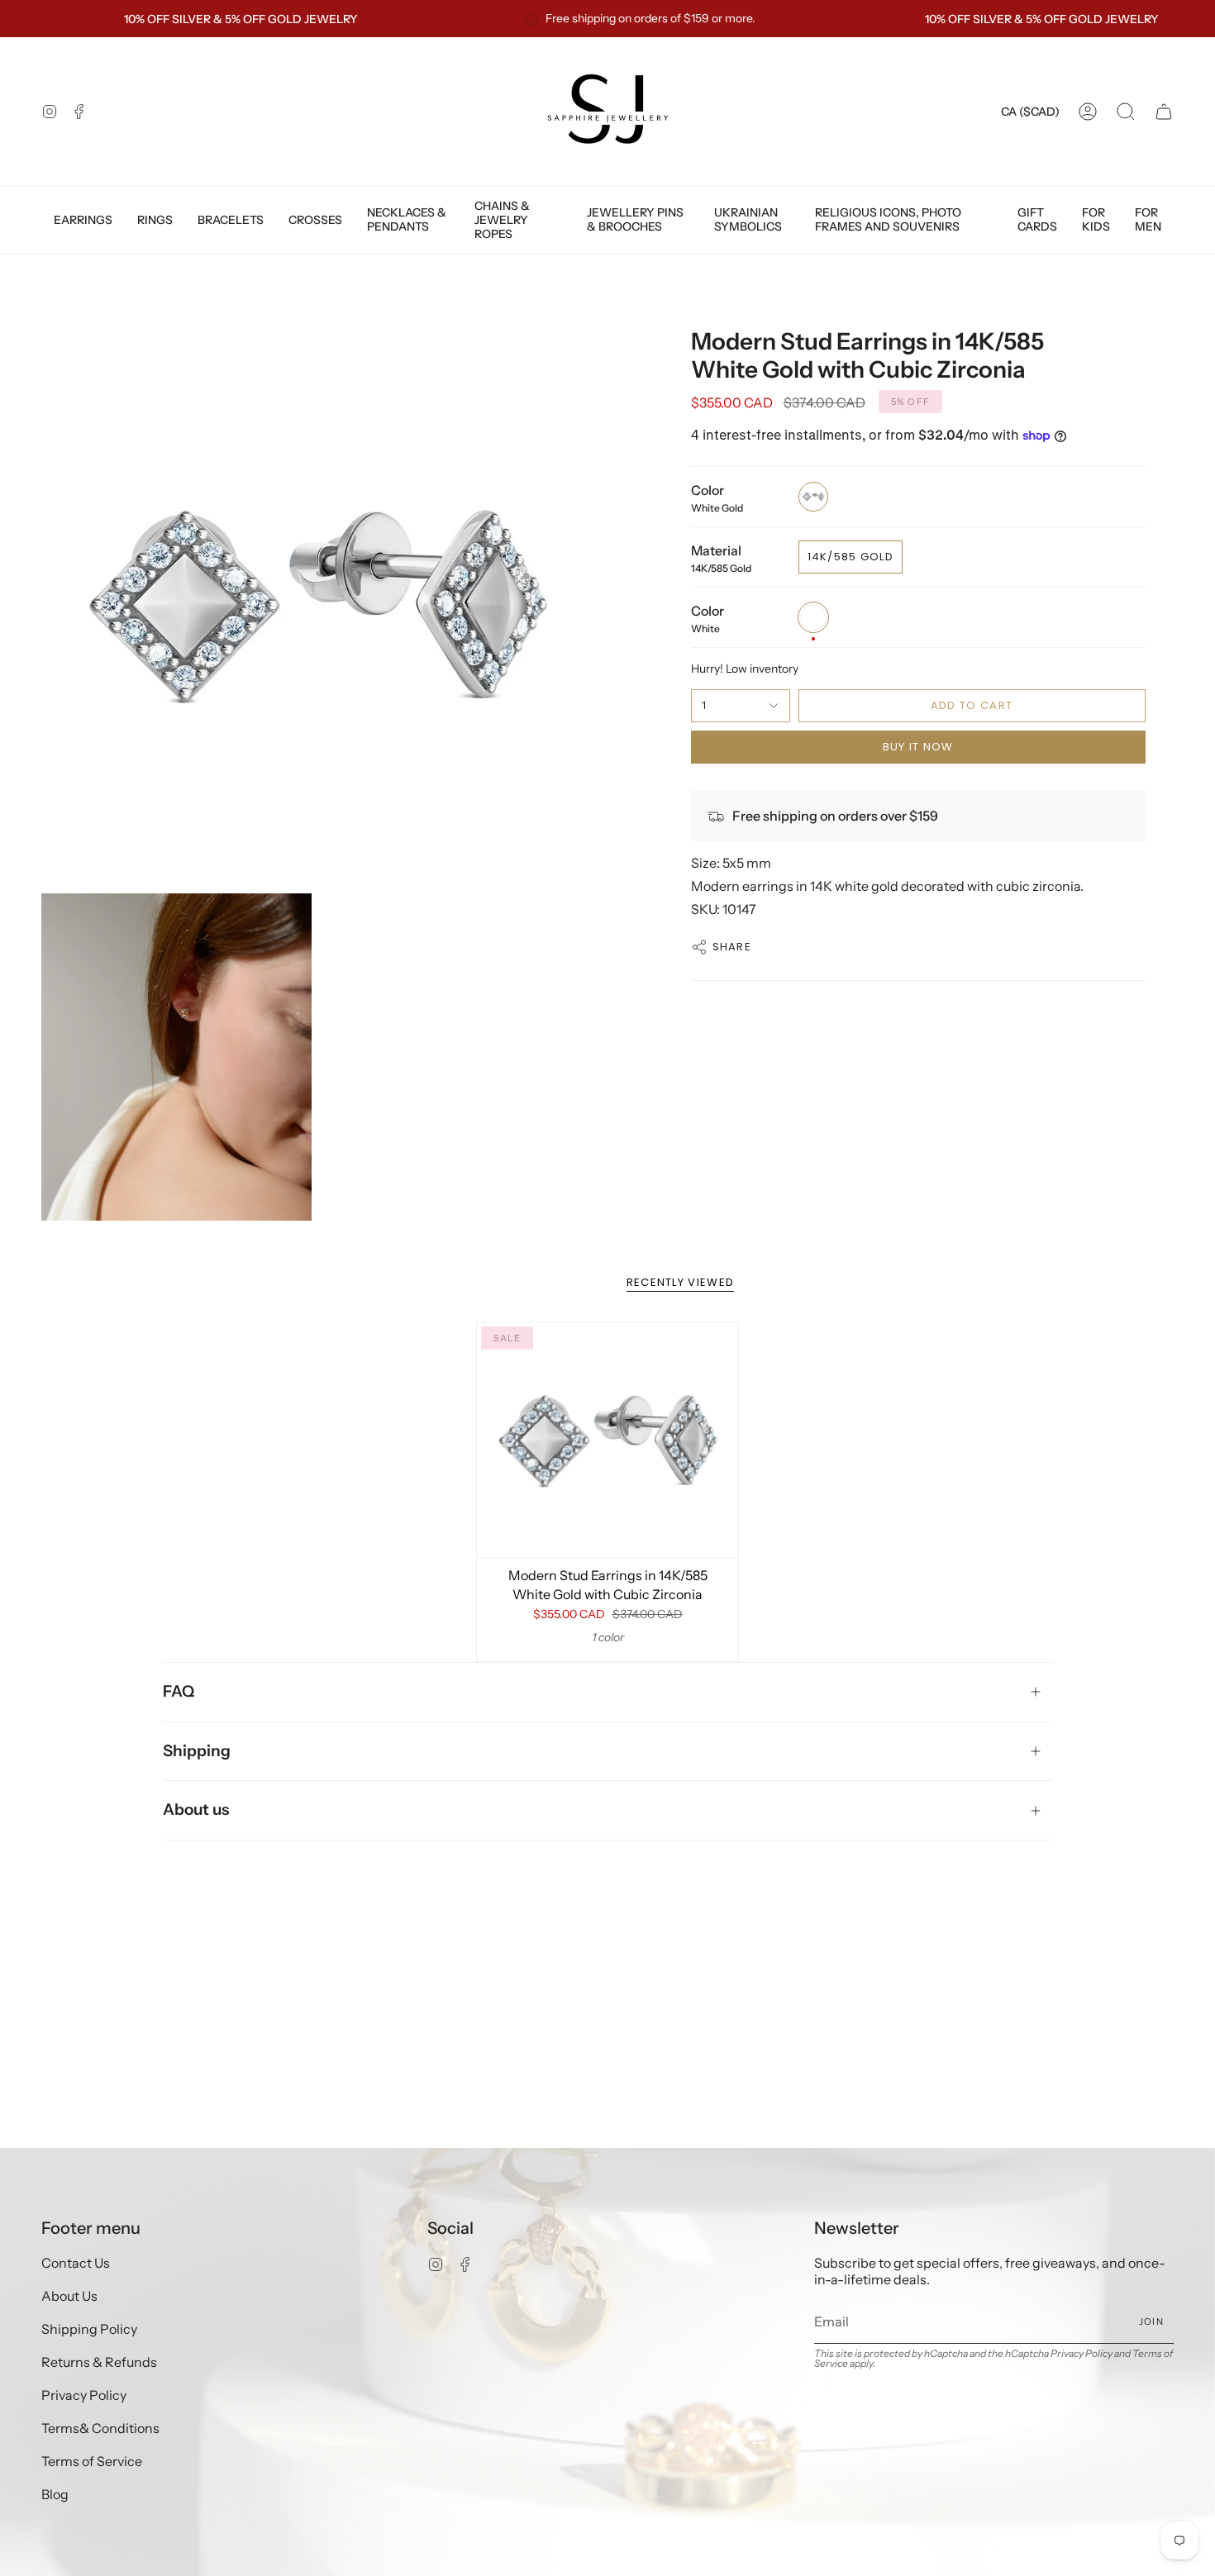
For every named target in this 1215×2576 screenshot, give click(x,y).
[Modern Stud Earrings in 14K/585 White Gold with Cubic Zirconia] (608, 1440)
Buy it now (918, 747)
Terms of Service (92, 2461)
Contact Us (76, 2263)
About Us (69, 2296)
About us (196, 1809)
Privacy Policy (84, 2395)
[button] (1126, 112)
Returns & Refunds (99, 2362)
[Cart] (1164, 112)
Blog (55, 2494)
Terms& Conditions (100, 2428)
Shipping (197, 1751)
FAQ (179, 1691)
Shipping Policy (89, 2329)
